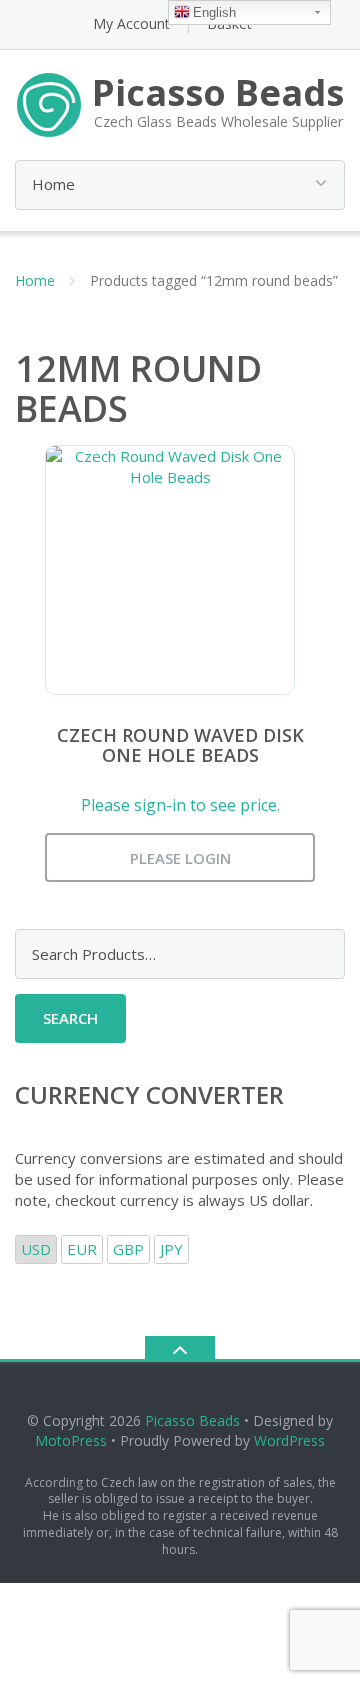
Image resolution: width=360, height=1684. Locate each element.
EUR (82, 1249)
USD (36, 1249)
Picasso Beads (192, 1420)
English (214, 12)
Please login (180, 858)
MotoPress (71, 1440)
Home (35, 280)
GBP (128, 1249)
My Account (131, 23)
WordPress (289, 1440)
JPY (171, 1249)
